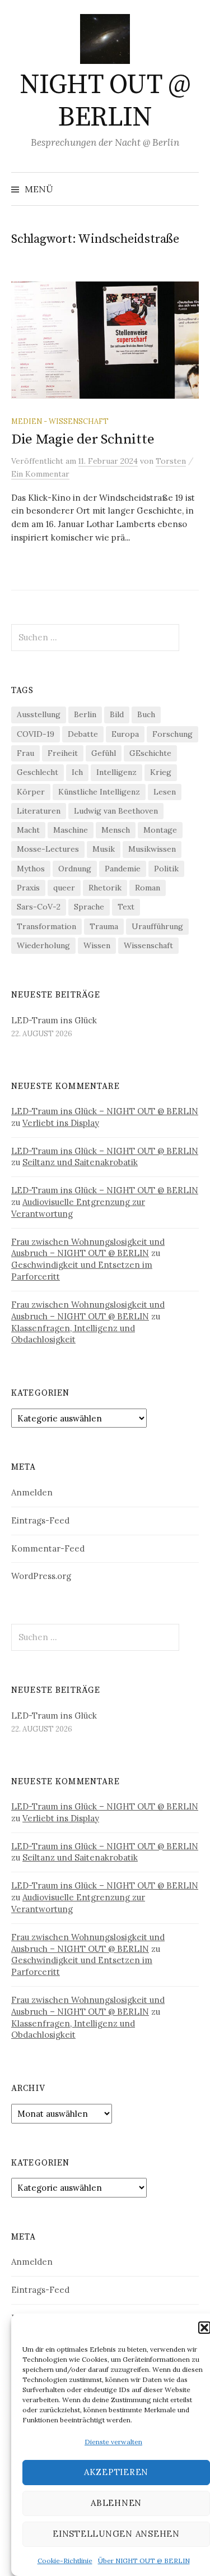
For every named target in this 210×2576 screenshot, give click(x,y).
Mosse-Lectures (48, 849)
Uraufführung (157, 926)
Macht (28, 830)
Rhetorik (105, 888)
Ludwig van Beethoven (116, 811)
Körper (31, 792)
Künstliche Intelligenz (99, 792)
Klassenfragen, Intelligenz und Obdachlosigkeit (73, 1334)
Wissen (97, 945)
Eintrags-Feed (40, 1520)
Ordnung (75, 869)
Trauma (104, 926)
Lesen (165, 792)
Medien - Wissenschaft (60, 421)
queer (64, 888)
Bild (117, 714)
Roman (148, 888)
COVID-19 (36, 734)
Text (126, 907)
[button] (204, 2328)
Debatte (83, 734)
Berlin (85, 714)
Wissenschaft (148, 945)
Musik (104, 849)
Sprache (89, 907)
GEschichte (150, 753)
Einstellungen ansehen (116, 2534)
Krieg (161, 772)
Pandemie (123, 869)
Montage (160, 830)
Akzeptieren (116, 2472)
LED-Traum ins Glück (54, 1020)
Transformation (46, 926)
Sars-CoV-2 (39, 907)
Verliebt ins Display (61, 1123)
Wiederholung (43, 945)
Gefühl (104, 753)
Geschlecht (38, 772)
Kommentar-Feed (48, 1548)
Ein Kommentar (40, 474)
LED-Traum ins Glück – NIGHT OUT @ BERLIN (105, 1111)
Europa (125, 734)
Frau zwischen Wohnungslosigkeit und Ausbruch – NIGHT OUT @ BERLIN (88, 1248)
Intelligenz (116, 772)
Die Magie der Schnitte (83, 439)
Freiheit (63, 753)
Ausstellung (39, 714)
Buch (146, 714)
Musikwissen (152, 849)
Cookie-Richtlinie (65, 2561)
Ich (77, 772)
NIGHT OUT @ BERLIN (105, 101)
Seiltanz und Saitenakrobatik (80, 1162)
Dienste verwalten (113, 2442)
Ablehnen (116, 2503)
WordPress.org (41, 1576)
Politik (166, 869)
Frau (25, 753)
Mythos (31, 869)
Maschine (71, 830)
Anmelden (32, 1492)
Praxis (28, 888)
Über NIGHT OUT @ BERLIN (144, 2561)
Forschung (172, 734)
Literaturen (39, 811)
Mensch (116, 830)
